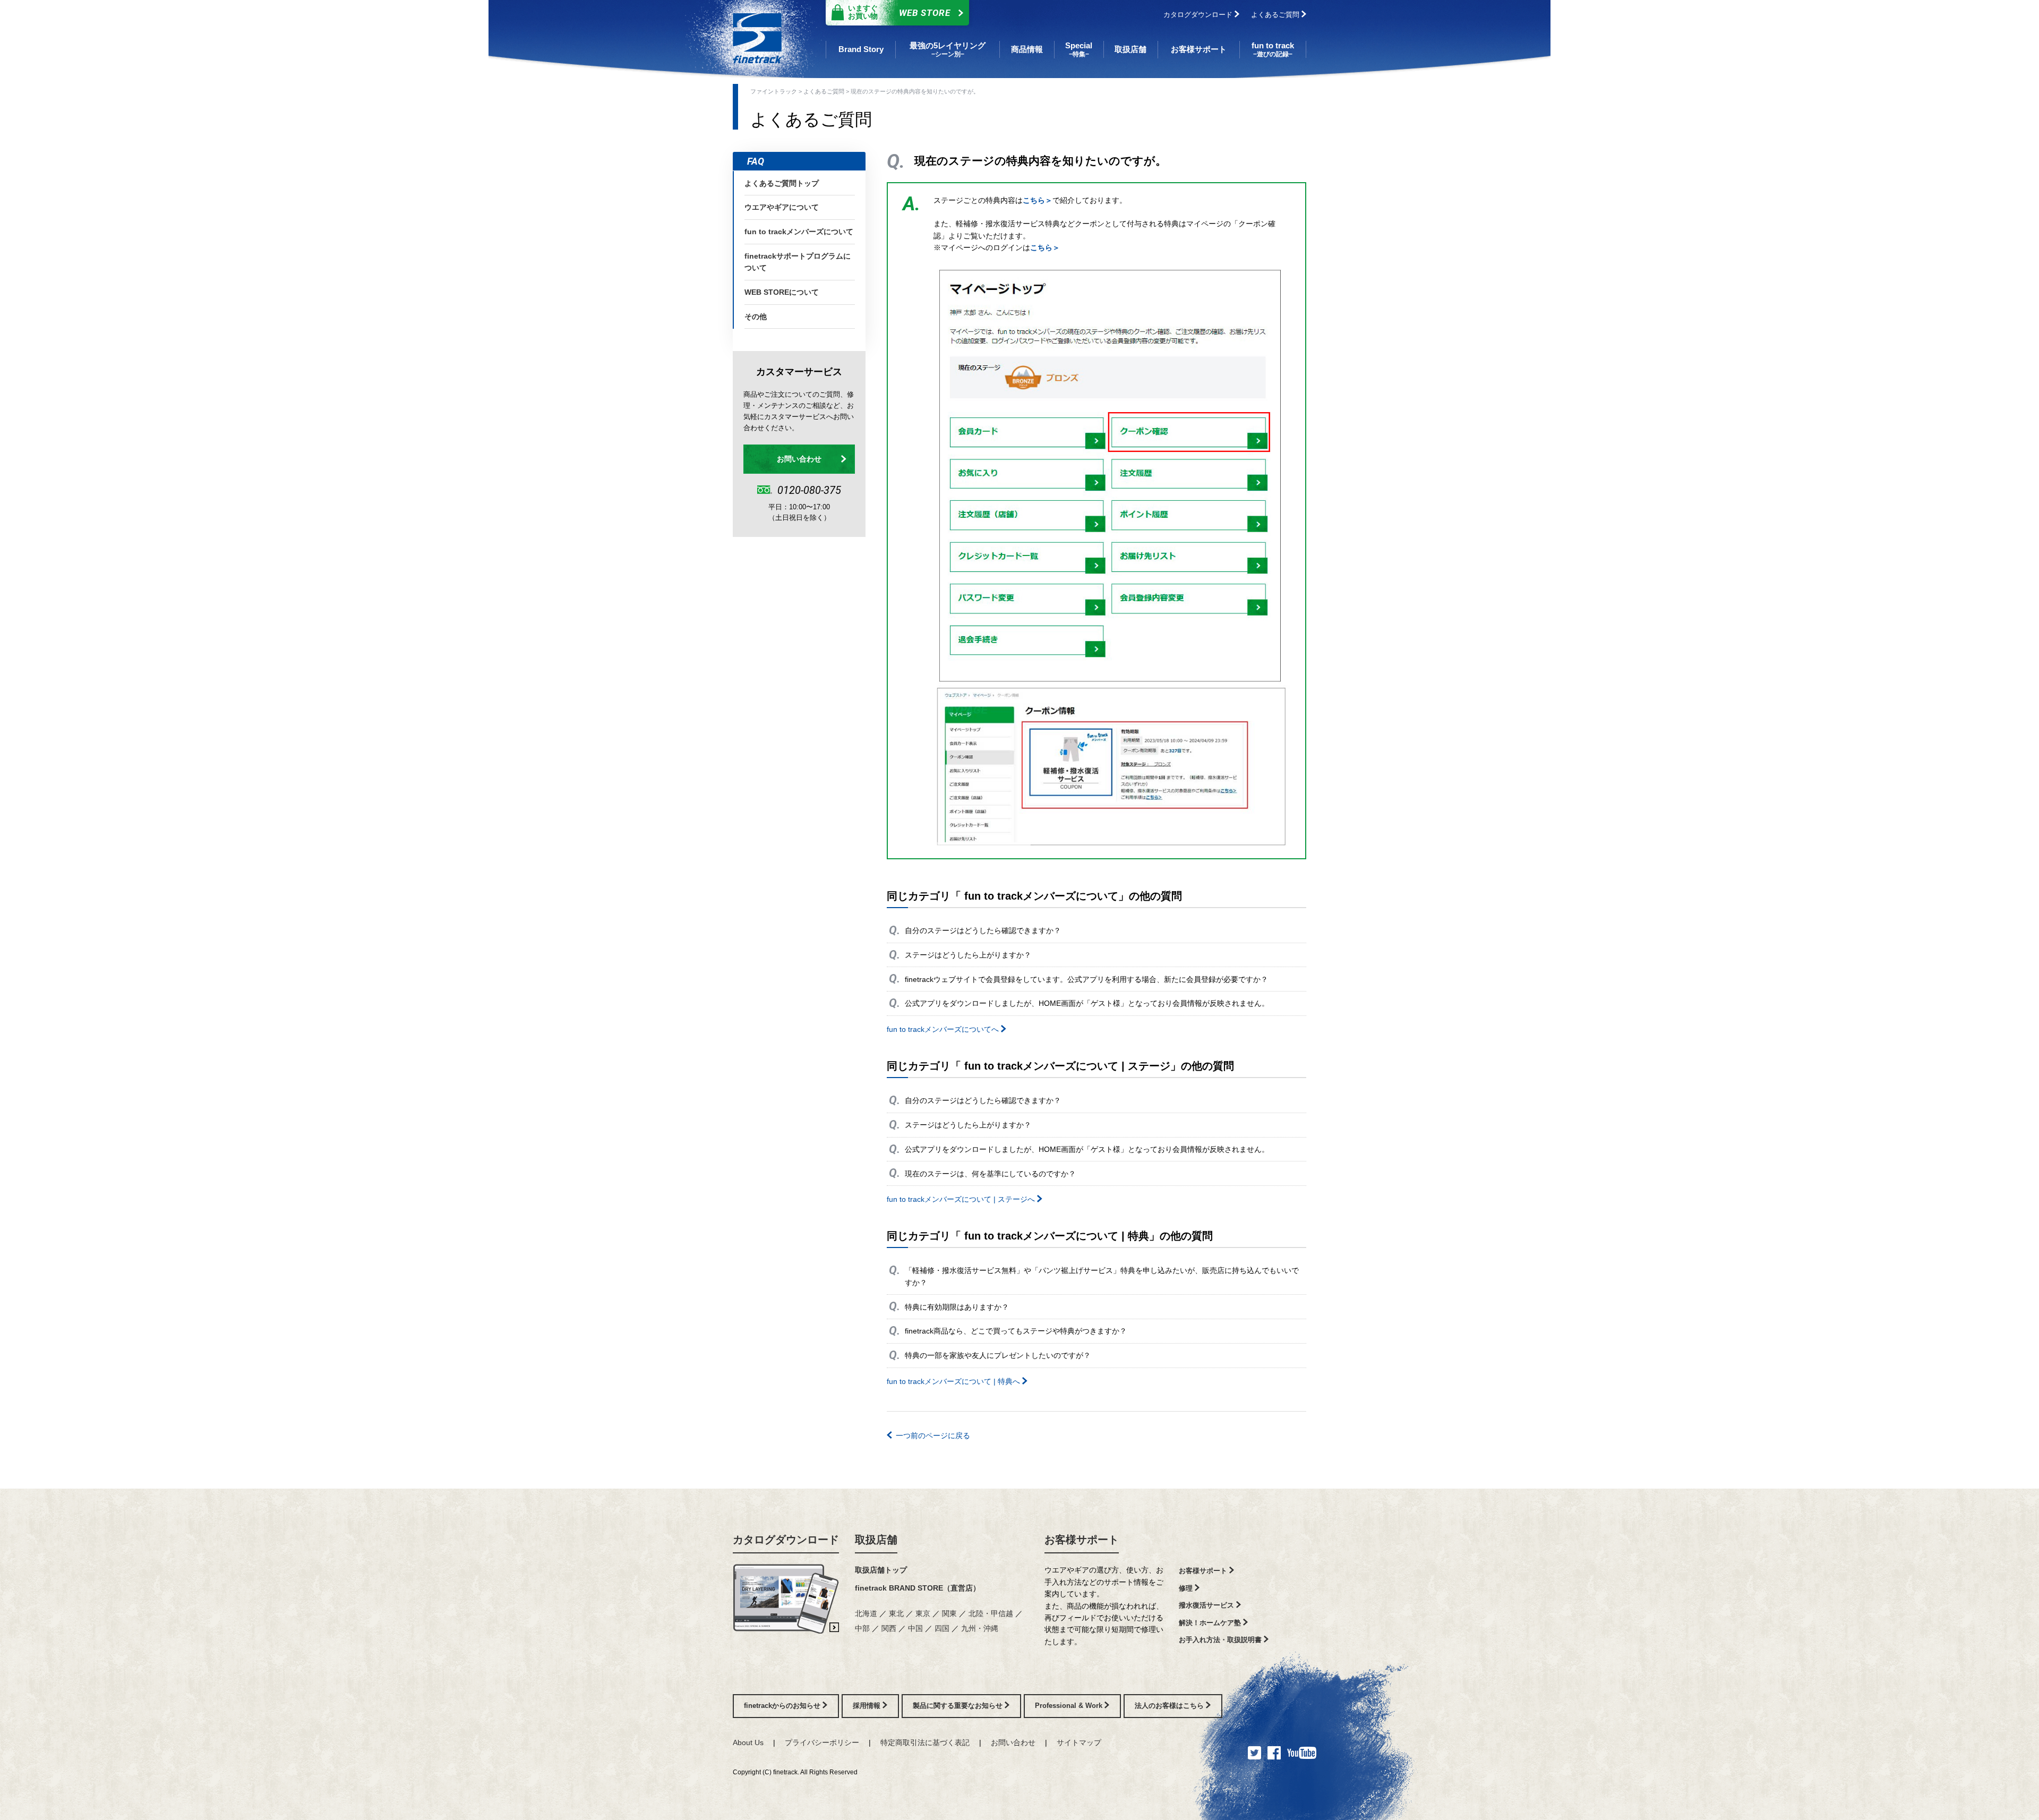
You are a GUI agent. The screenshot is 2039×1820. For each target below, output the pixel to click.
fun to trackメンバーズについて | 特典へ (954, 1381)
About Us (748, 1742)
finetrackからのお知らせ (783, 1706)
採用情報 (868, 1706)
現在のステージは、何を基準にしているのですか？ (990, 1174)
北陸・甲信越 (992, 1613)
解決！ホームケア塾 (1211, 1623)
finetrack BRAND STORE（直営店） (918, 1588)
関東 (950, 1613)
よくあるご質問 (1276, 15)
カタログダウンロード (1199, 15)
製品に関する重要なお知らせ (959, 1706)
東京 (924, 1613)
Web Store (899, 12)
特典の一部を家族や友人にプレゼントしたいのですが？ (998, 1355)
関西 (890, 1628)
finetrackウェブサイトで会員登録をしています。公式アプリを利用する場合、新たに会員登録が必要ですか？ (1086, 979)
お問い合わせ (799, 459)
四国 (943, 1628)
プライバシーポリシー (822, 1742)
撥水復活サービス (1207, 1605)
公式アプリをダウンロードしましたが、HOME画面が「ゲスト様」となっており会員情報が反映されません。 (1087, 1003)
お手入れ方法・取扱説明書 (1221, 1640)
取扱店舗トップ (881, 1570)
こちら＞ (1038, 200)
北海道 (867, 1613)
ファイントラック (774, 91)
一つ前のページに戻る (933, 1436)
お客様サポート (1082, 1540)
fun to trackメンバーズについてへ (944, 1029)
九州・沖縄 (980, 1628)
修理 (1187, 1588)
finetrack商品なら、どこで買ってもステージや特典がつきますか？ (1016, 1331)
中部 (863, 1628)
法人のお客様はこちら (1170, 1706)
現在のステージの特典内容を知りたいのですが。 (915, 91)
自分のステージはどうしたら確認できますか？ (983, 930)
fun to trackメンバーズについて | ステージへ (962, 1199)
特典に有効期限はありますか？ (957, 1307)
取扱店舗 (876, 1540)
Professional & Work (1070, 1706)
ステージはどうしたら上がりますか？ (968, 955)
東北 (897, 1613)
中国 (916, 1628)
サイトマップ (1079, 1742)
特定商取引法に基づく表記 (925, 1742)
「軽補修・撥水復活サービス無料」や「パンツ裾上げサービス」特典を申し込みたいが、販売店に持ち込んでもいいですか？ (1102, 1276)
